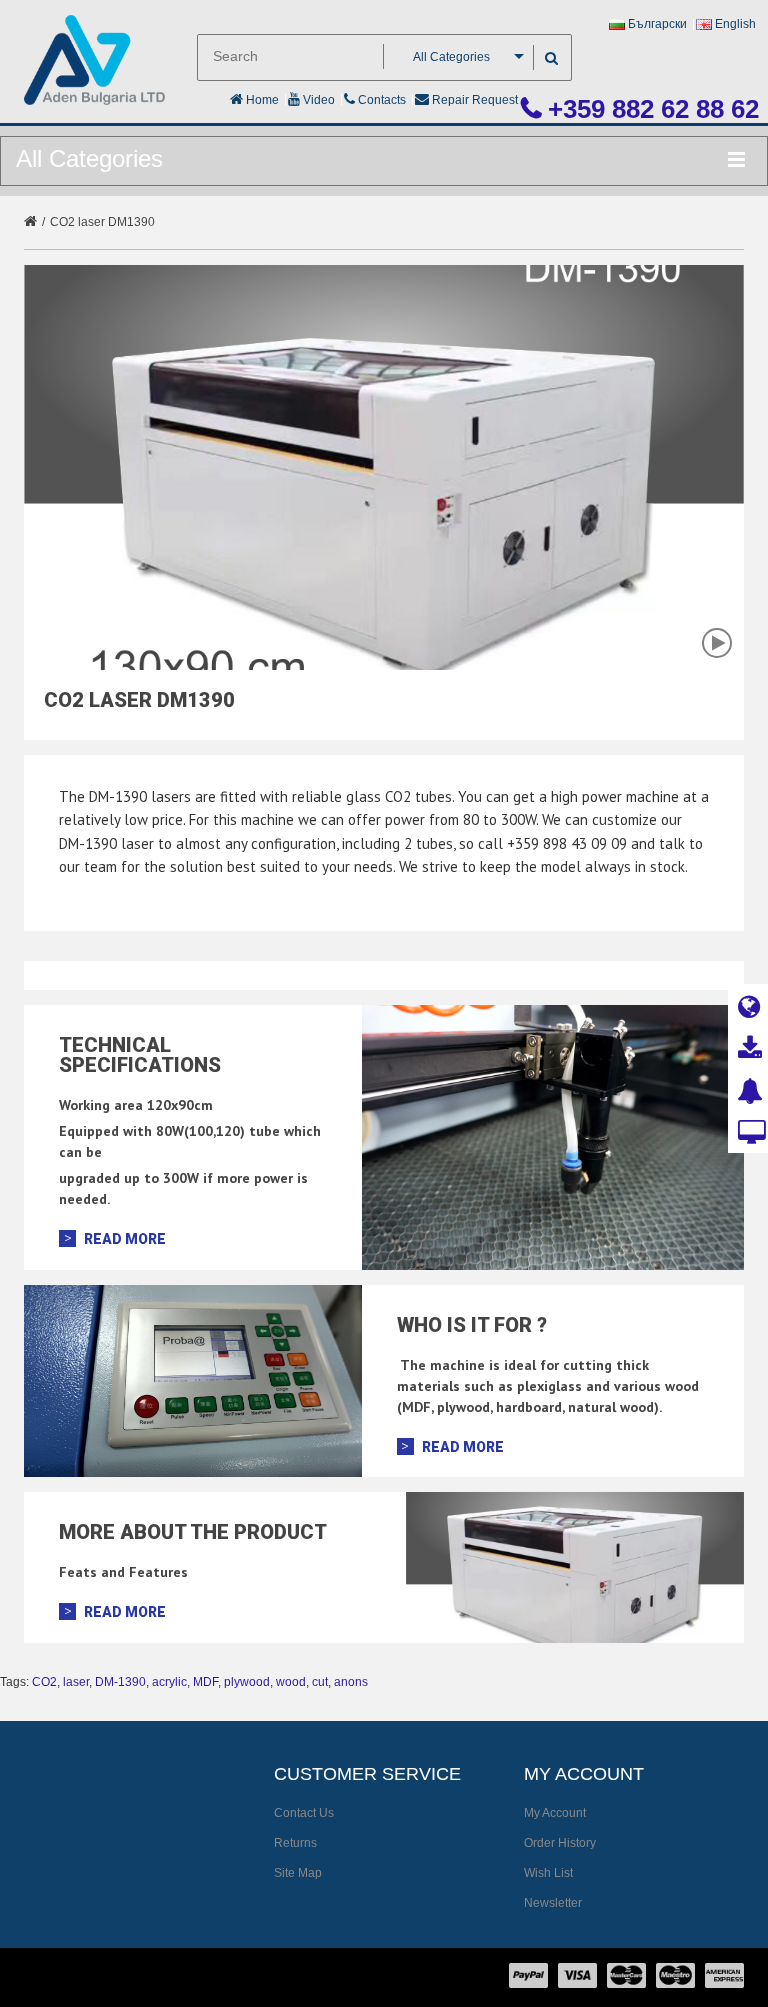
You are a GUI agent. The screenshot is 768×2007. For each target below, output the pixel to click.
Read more (125, 1239)
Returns (295, 1843)
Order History (560, 1843)
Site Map (298, 1873)
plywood (247, 1682)
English (734, 24)
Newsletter (553, 1903)
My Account (555, 1813)
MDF (205, 1682)
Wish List (548, 1873)
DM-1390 (120, 1682)
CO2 (44, 1682)
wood (291, 1682)
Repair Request (473, 100)
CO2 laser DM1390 (102, 222)
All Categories (451, 57)
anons (351, 1682)
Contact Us (304, 1813)
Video (317, 100)
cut (320, 1682)
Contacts (380, 100)
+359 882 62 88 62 (650, 109)
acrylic (169, 1682)
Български (656, 24)
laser (76, 1682)
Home (261, 100)
